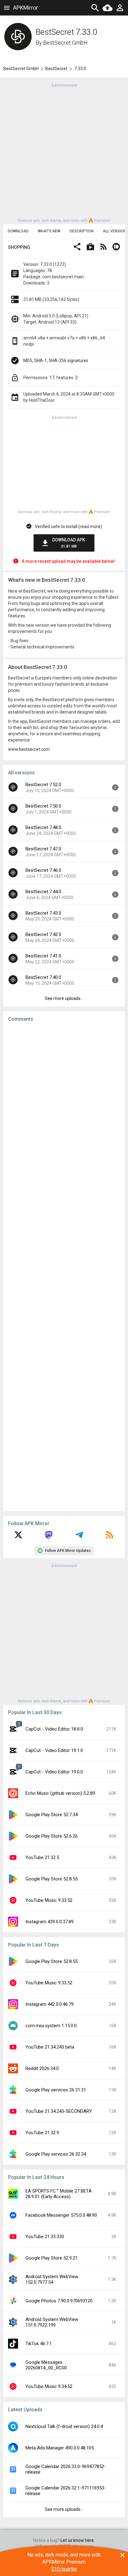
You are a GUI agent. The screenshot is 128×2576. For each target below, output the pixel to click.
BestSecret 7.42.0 (43, 934)
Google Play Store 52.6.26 (52, 1836)
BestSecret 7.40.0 (43, 977)
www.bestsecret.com (29, 749)
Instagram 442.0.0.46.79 (50, 2004)
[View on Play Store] (90, 247)
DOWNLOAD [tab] (18, 231)
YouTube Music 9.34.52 (49, 2386)
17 (52, 378)
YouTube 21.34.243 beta (50, 2047)
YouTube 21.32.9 (42, 2133)
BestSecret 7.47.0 (43, 849)
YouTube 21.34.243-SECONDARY (59, 2111)
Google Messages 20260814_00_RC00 (46, 2365)
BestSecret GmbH (65, 43)
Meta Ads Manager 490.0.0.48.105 (60, 2448)
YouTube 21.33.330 (45, 2237)
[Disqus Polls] (64, 1105)
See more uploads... (64, 998)
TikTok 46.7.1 (39, 2344)
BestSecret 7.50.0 (43, 806)
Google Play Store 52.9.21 (52, 2258)
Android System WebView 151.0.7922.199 (52, 2322)
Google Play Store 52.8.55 (52, 1879)
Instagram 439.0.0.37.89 (50, 1922)
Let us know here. (78, 2540)
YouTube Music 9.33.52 (49, 1900)
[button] (77, 247)
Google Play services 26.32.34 (56, 2154)
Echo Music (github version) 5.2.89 (60, 1793)
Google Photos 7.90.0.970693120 (59, 2301)
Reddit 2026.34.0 (42, 2068)
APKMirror (25, 8)
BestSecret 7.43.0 (43, 913)
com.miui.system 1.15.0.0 (51, 2026)
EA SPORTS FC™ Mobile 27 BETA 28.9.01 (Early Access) (59, 2194)
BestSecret (56, 69)
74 (49, 271)
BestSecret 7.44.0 (43, 892)
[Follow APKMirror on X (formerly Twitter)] (18, 1537)
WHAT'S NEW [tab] (49, 231)
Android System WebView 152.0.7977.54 (52, 2279)
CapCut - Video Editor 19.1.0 (54, 1750)
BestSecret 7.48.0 (43, 827)
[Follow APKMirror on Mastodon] (49, 1537)
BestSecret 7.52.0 (43, 785)
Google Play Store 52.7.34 (52, 1815)
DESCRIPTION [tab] (82, 231)
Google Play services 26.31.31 (56, 2090)
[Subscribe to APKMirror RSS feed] (110, 1537)
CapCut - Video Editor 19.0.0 (54, 1772)
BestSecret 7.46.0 (43, 870)
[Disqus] (64, 1267)
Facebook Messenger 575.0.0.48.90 (61, 2215)
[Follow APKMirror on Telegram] (79, 1537)
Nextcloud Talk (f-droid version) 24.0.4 (64, 2426)
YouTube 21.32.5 (42, 1857)
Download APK (69, 543)
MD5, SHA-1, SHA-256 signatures (56, 361)
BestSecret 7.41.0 (43, 956)
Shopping (19, 247)
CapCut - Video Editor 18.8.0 (54, 1729)
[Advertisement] (64, 152)
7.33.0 (80, 69)
